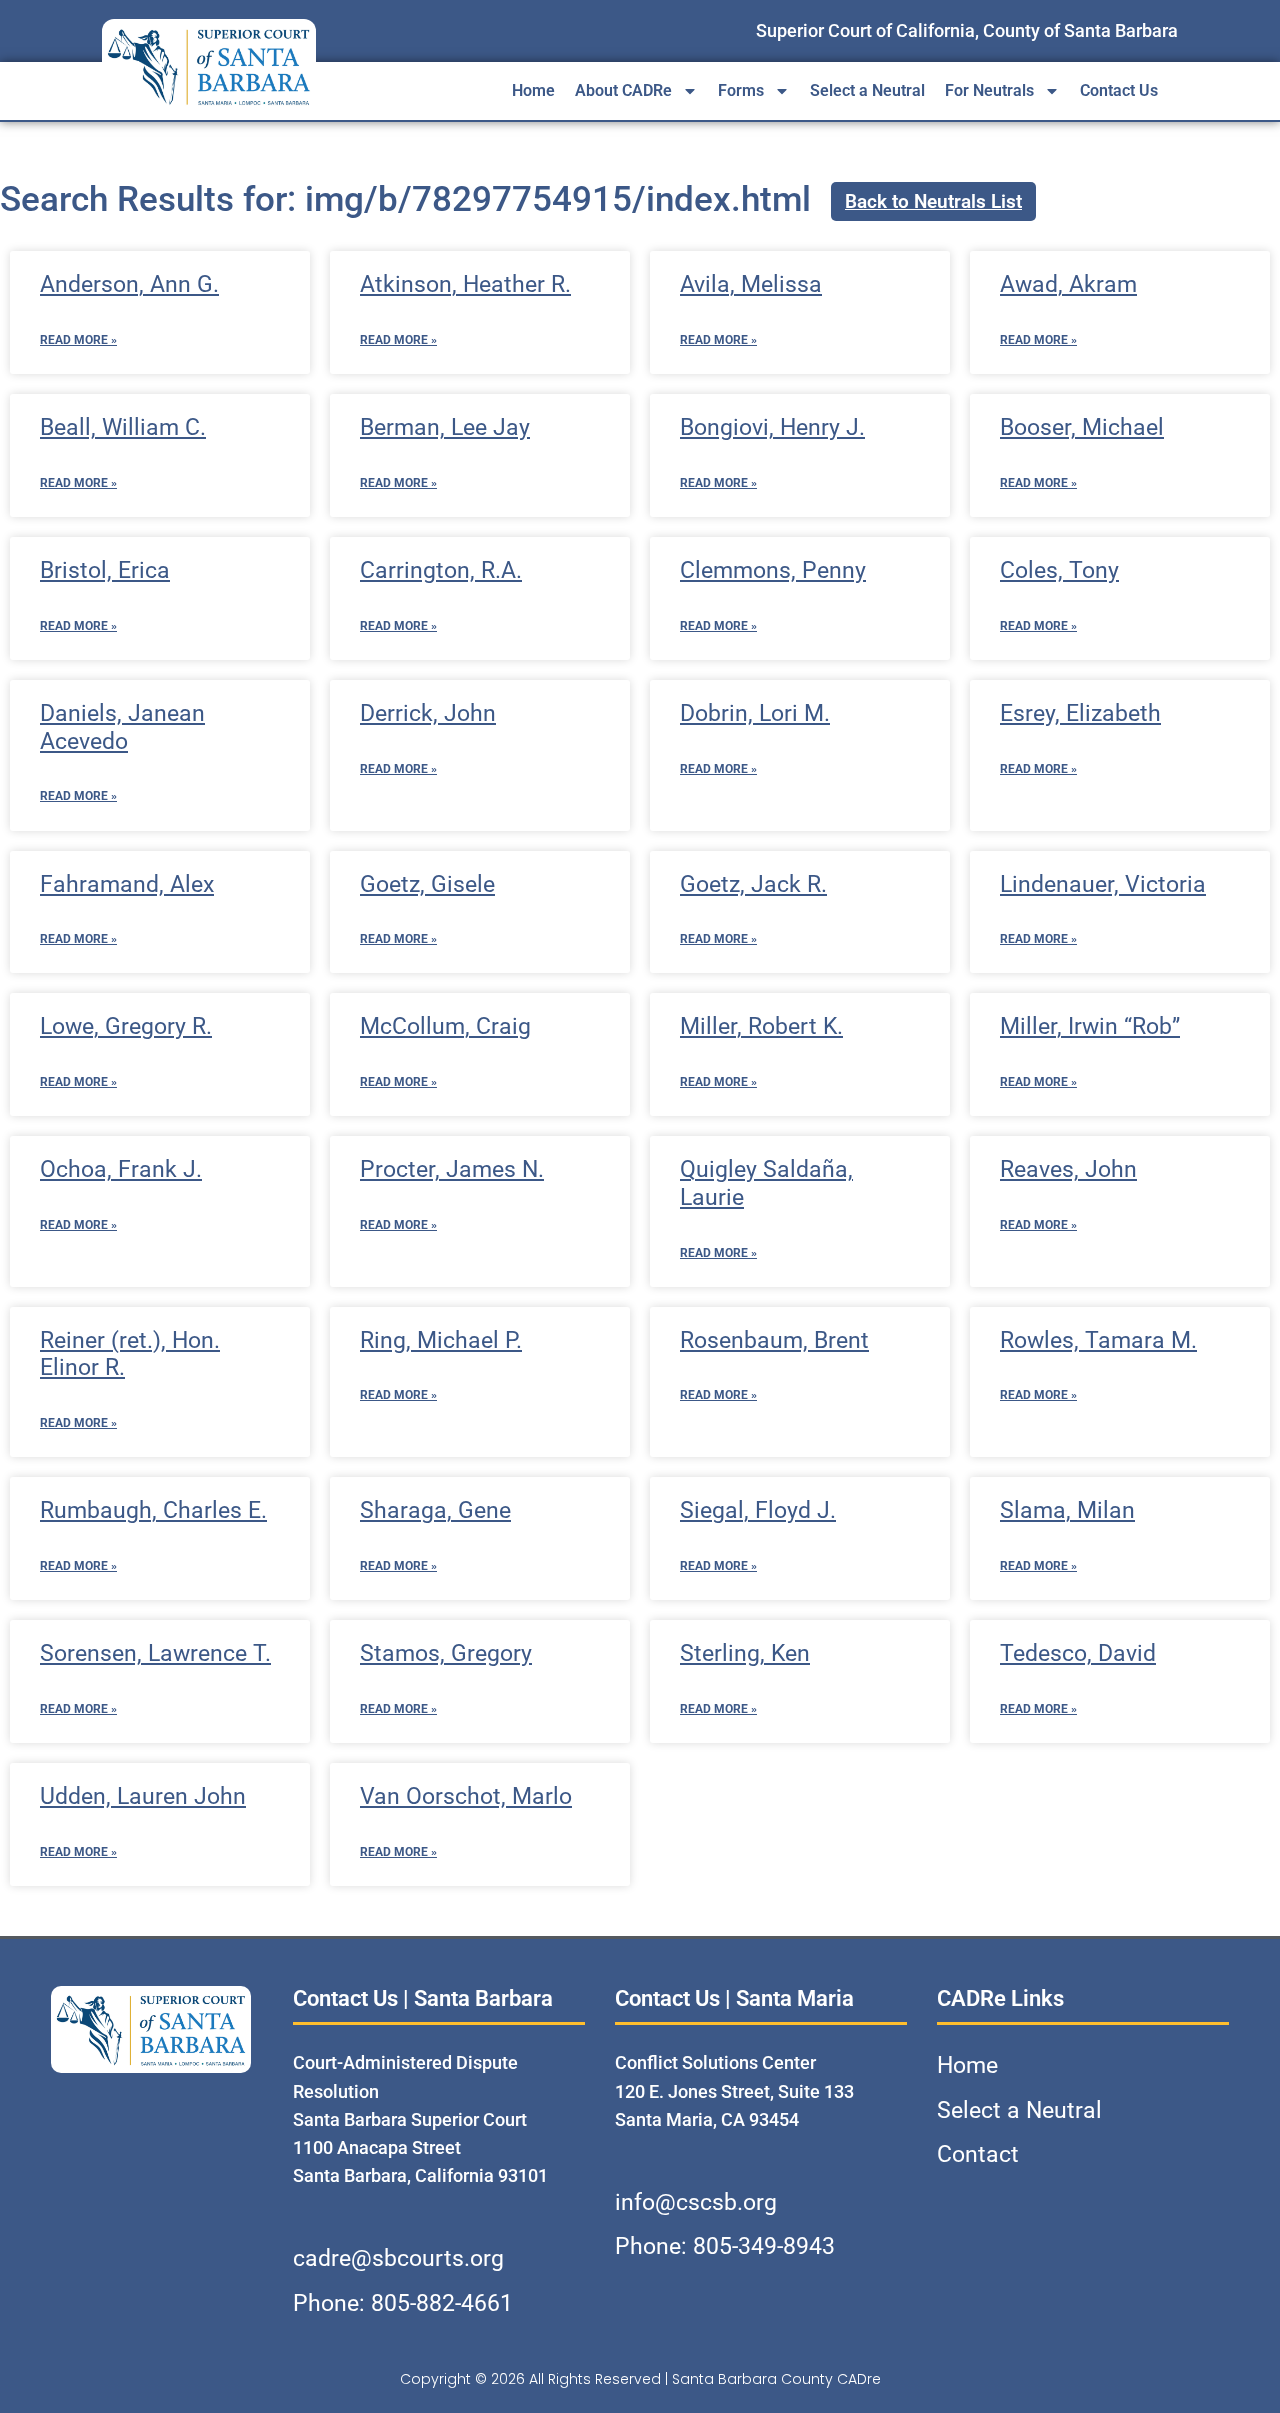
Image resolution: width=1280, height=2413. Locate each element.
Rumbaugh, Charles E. (153, 1510)
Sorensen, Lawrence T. (155, 1653)
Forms (741, 90)
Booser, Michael (1082, 427)
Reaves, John (1068, 1169)
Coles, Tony (1059, 570)
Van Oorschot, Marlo (466, 1796)
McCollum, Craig (445, 1026)
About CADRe (623, 90)
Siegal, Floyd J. (758, 1510)
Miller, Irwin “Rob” (1090, 1026)
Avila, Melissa (751, 284)
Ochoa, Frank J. (121, 1169)
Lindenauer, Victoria (1103, 884)
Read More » (78, 340)
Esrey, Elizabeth (1080, 713)
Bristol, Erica (105, 570)
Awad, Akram (1068, 284)
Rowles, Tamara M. (1098, 1340)
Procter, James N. (452, 1169)
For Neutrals (989, 90)
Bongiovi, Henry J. (772, 427)
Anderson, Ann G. (129, 284)
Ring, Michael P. (441, 1340)
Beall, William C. (123, 427)
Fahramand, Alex (127, 884)
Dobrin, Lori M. (755, 713)
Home (533, 90)
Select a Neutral (867, 90)
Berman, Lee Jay (445, 427)
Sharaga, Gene (435, 1510)
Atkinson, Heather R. (465, 284)
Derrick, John (428, 713)
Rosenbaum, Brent (774, 1340)
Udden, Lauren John (143, 1796)
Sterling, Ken (745, 1653)
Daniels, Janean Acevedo (122, 727)
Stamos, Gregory (446, 1653)
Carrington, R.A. (441, 570)
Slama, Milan (1067, 1510)
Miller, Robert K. (761, 1026)
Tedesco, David (1078, 1653)
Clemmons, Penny (773, 570)
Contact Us (1119, 90)
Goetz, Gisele (427, 884)
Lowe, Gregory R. (126, 1026)
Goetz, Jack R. (753, 884)
